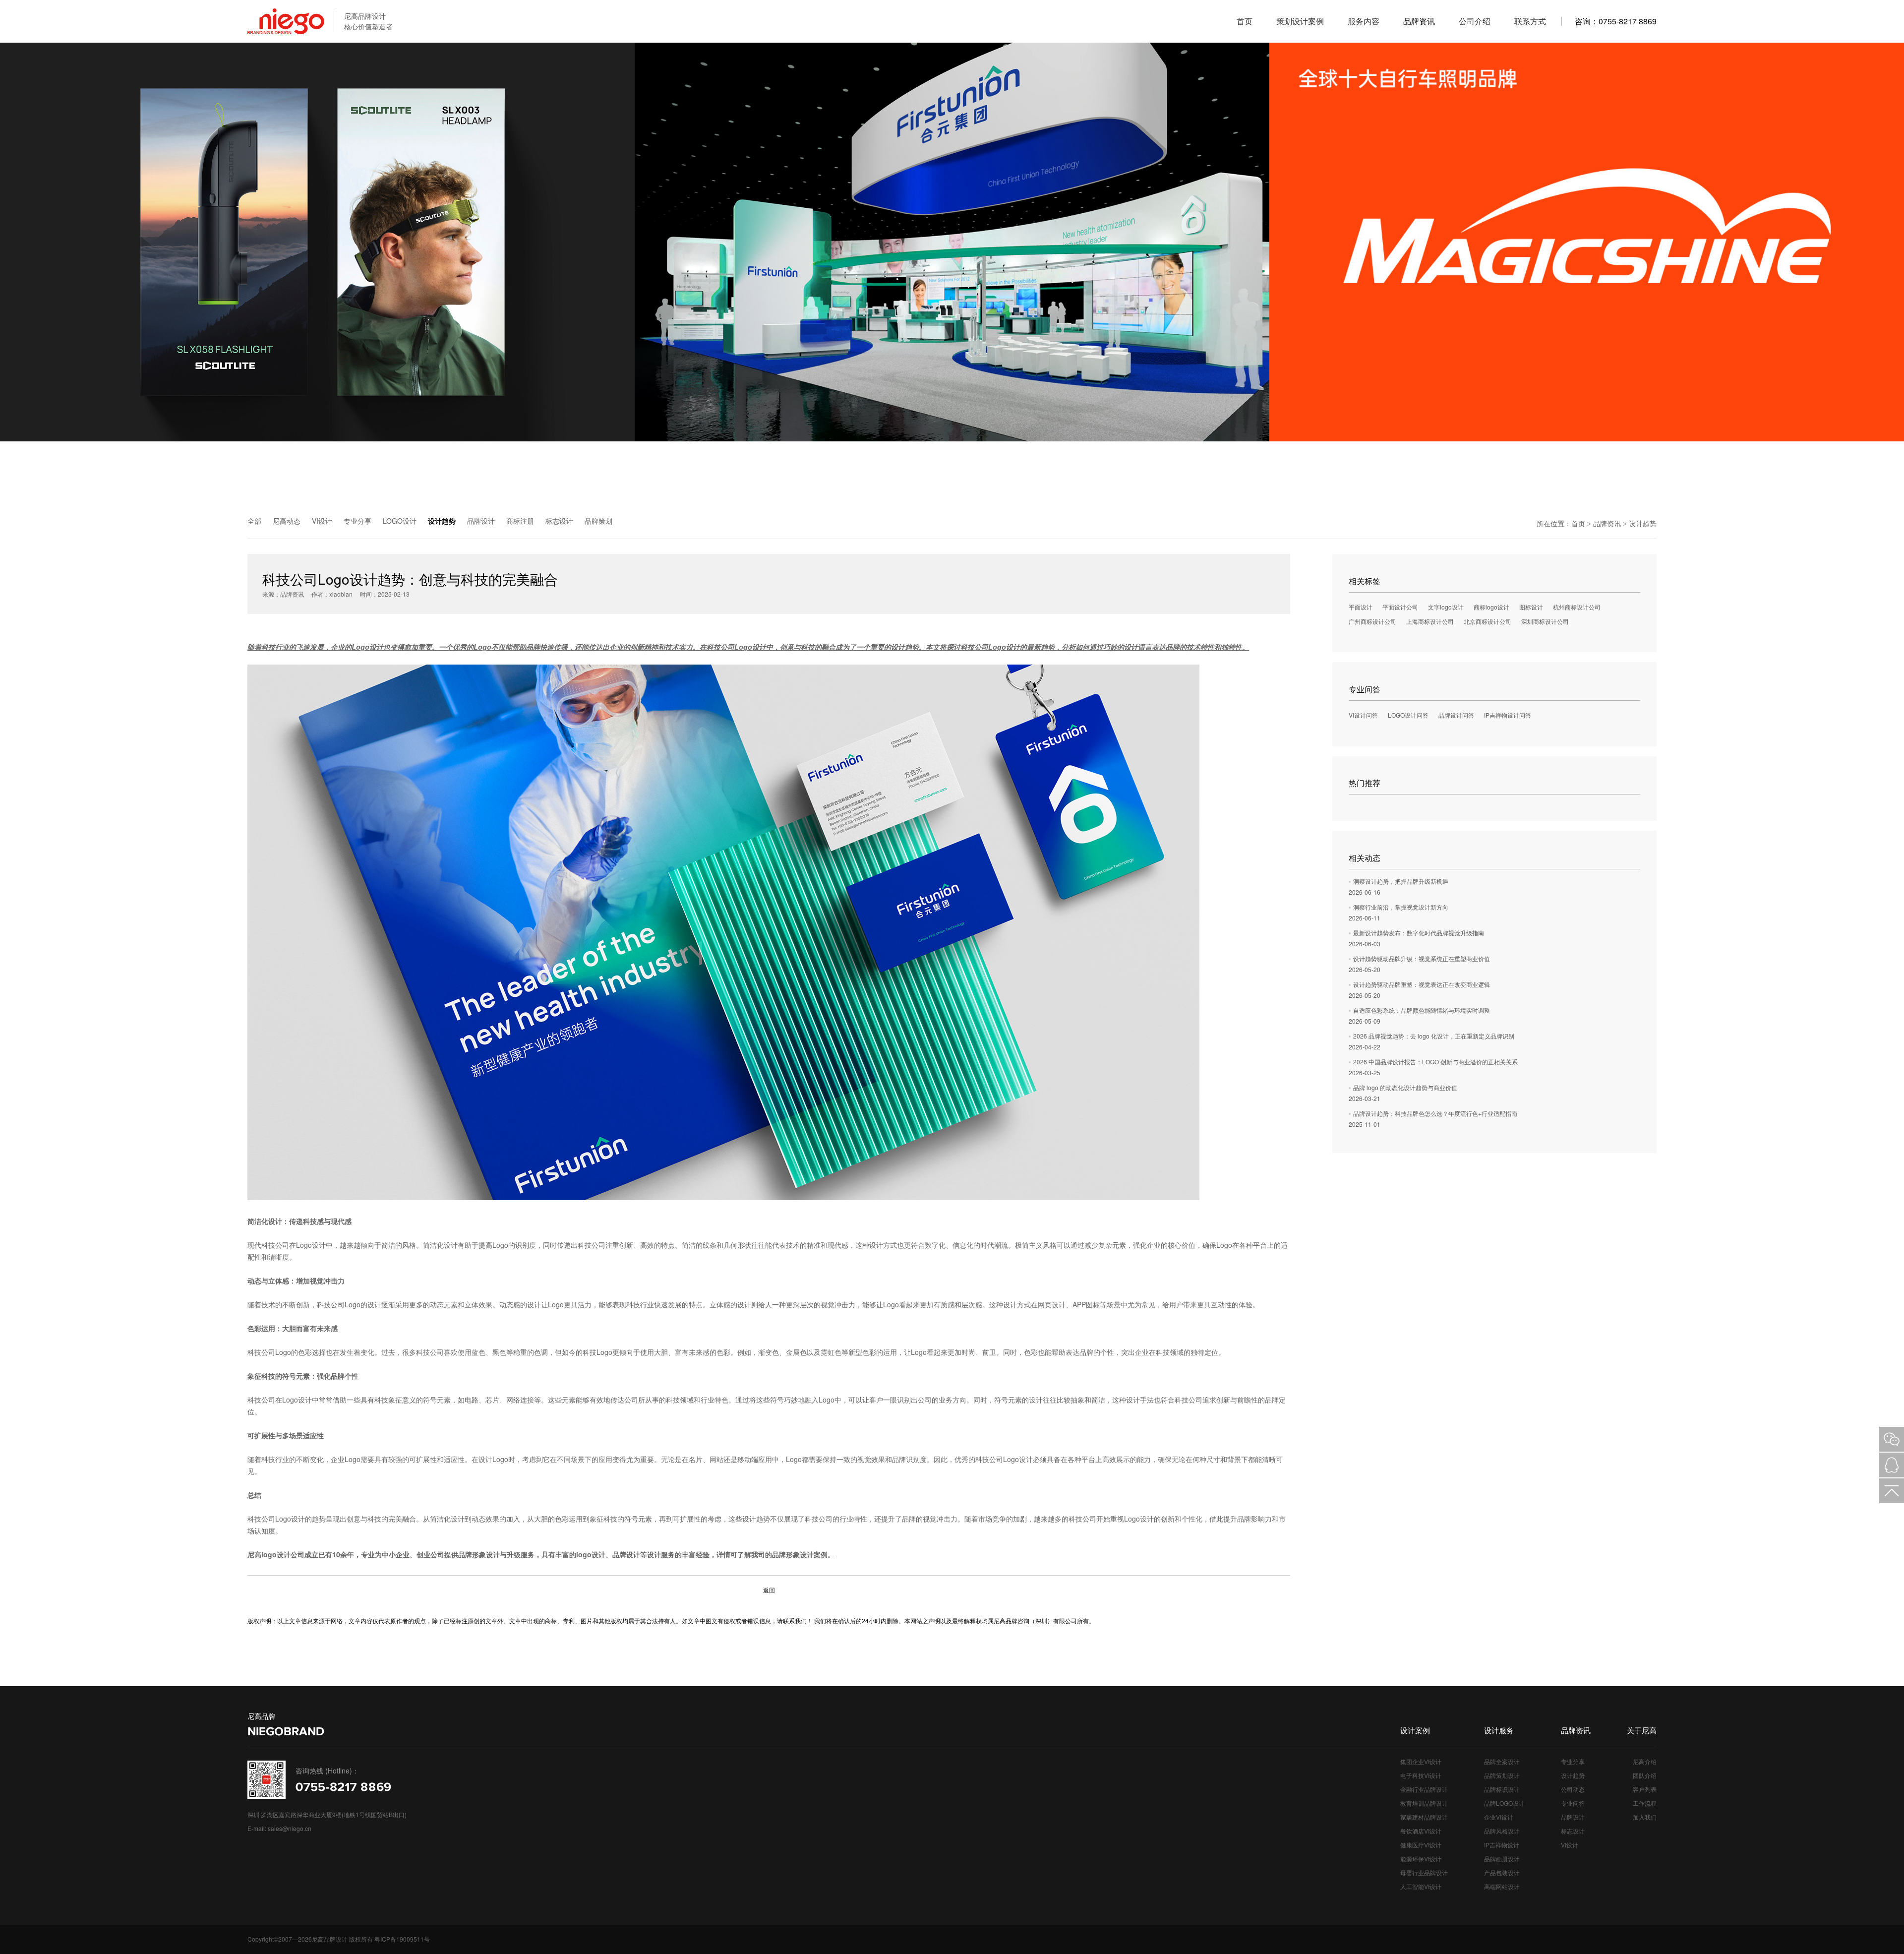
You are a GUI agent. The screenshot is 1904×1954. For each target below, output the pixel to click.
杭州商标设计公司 (1577, 607)
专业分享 (357, 521)
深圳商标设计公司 (1545, 621)
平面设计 (1361, 607)
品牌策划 (598, 521)
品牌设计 (481, 521)
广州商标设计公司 (1372, 621)
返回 (769, 1590)
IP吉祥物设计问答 (1508, 715)
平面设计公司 (1400, 607)
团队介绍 (1645, 1775)
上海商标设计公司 (1430, 621)
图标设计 (1531, 607)
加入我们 (1645, 1817)
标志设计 (559, 521)
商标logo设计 (1491, 607)
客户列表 (1645, 1789)
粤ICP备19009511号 (402, 1939)
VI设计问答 (1363, 715)
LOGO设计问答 (1408, 715)
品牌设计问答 (1456, 715)
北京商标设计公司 (1487, 621)
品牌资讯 (1607, 523)
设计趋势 (442, 521)
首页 (1578, 523)
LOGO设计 (400, 521)
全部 (254, 521)
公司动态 (1573, 1789)
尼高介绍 (1645, 1761)
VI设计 (322, 521)
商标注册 (520, 521)
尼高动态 (287, 521)
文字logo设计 (1446, 607)
